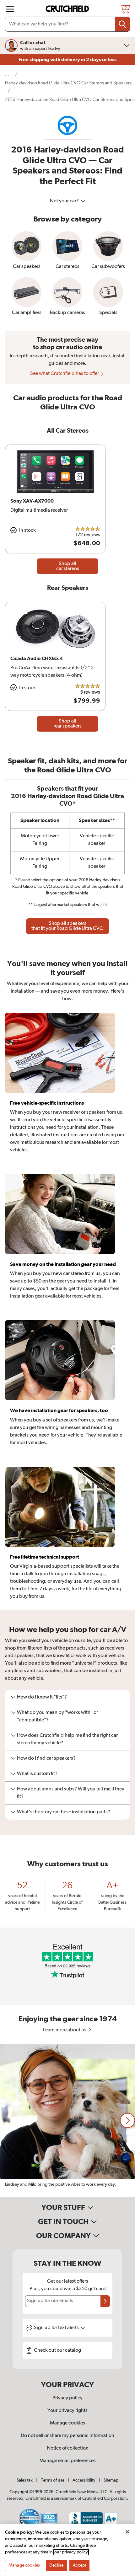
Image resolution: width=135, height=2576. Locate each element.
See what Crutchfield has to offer (65, 374)
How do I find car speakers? (46, 1758)
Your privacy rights (67, 2411)
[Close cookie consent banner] (127, 2532)
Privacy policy (67, 2398)
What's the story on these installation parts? (64, 1812)
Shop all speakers (67, 926)
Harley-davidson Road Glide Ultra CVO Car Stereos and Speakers (68, 83)
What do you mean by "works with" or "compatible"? (57, 1716)
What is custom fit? (37, 1774)
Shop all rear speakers (67, 724)
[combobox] (67, 24)
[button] (127, 2120)
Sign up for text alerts (57, 2328)
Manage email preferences (68, 2461)
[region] (67, 2120)
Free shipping (67, 60)
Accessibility (84, 2480)
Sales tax (25, 2480)
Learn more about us (65, 2030)
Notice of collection (68, 2448)
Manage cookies (67, 2423)
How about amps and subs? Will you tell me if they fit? (71, 1793)
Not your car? (65, 201)
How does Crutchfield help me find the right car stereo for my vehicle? (67, 1739)
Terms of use (53, 2480)
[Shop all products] (10, 9)
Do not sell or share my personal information (67, 2436)
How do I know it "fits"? (42, 1697)
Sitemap (111, 2480)
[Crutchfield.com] (68, 9)
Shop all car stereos (68, 566)
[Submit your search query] (122, 24)
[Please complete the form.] (105, 2301)
